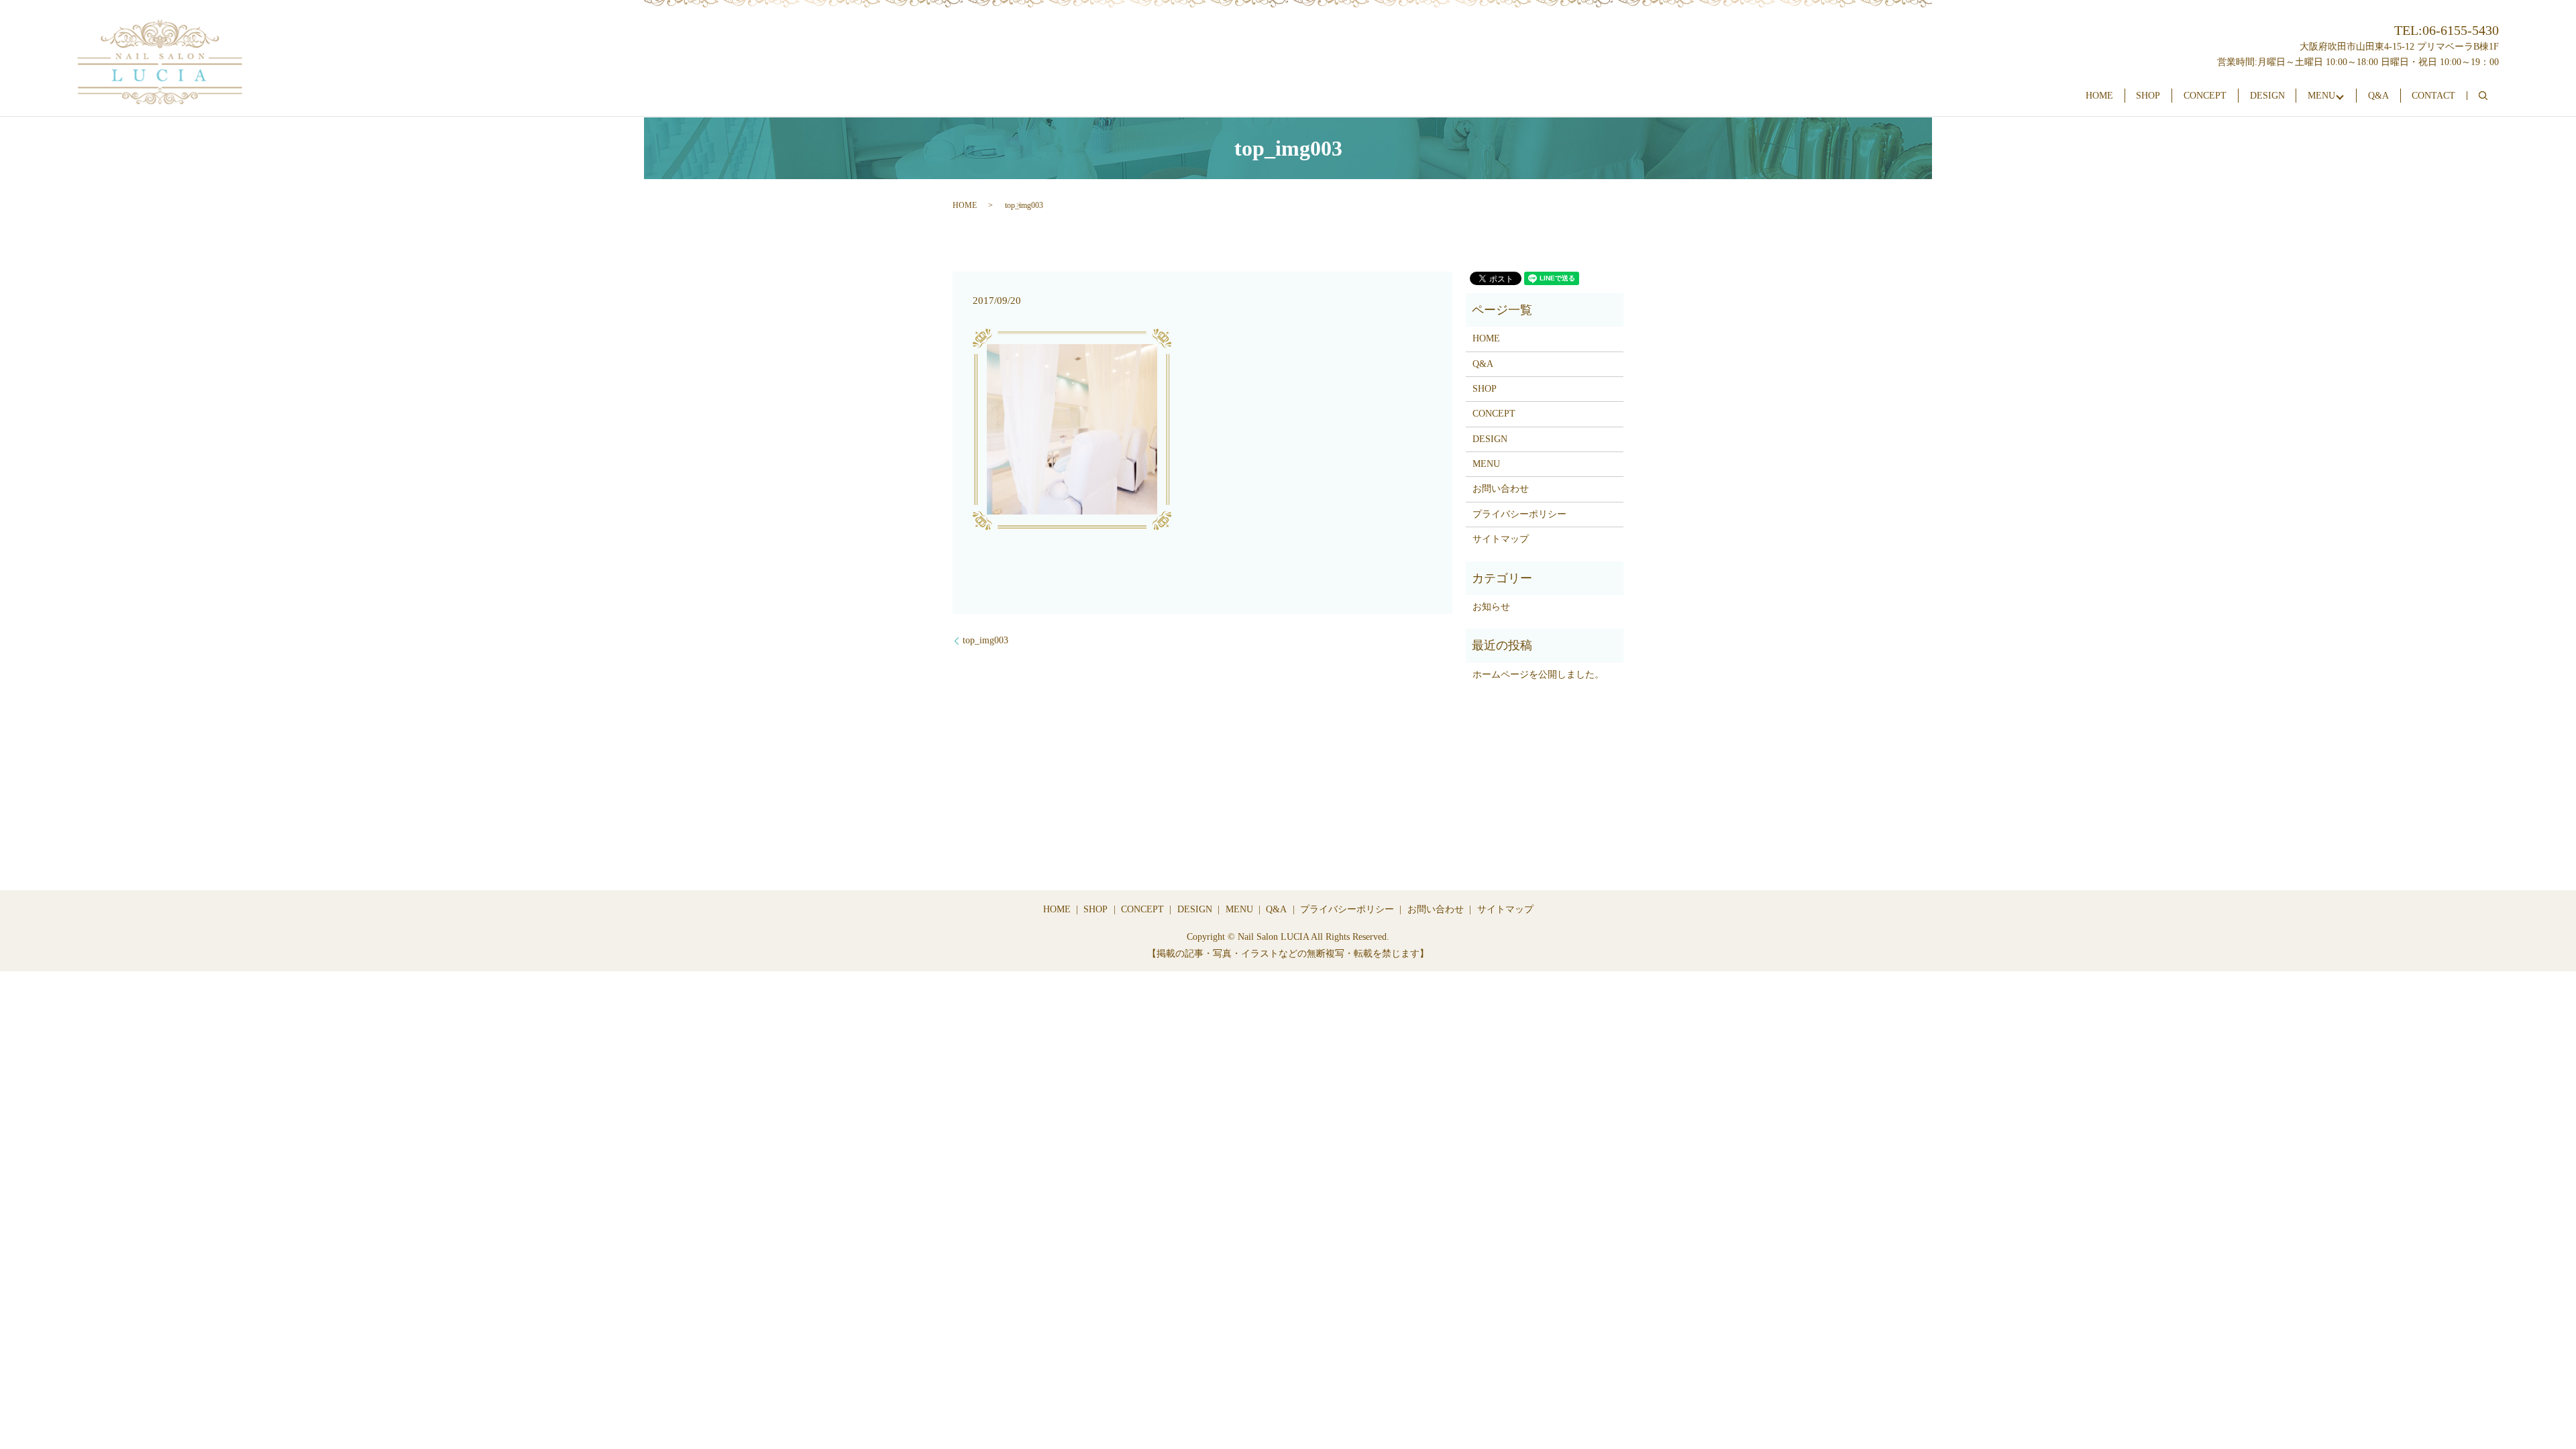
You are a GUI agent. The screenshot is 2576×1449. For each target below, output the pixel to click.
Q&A (2378, 96)
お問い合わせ (1501, 489)
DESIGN (2267, 96)
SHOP (2148, 96)
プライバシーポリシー (1519, 514)
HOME (2099, 96)
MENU (2321, 96)
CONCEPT (2205, 96)
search (2483, 96)
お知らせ (1491, 607)
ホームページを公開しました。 (1538, 675)
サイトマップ (1501, 539)
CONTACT (2433, 96)
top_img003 (985, 640)
